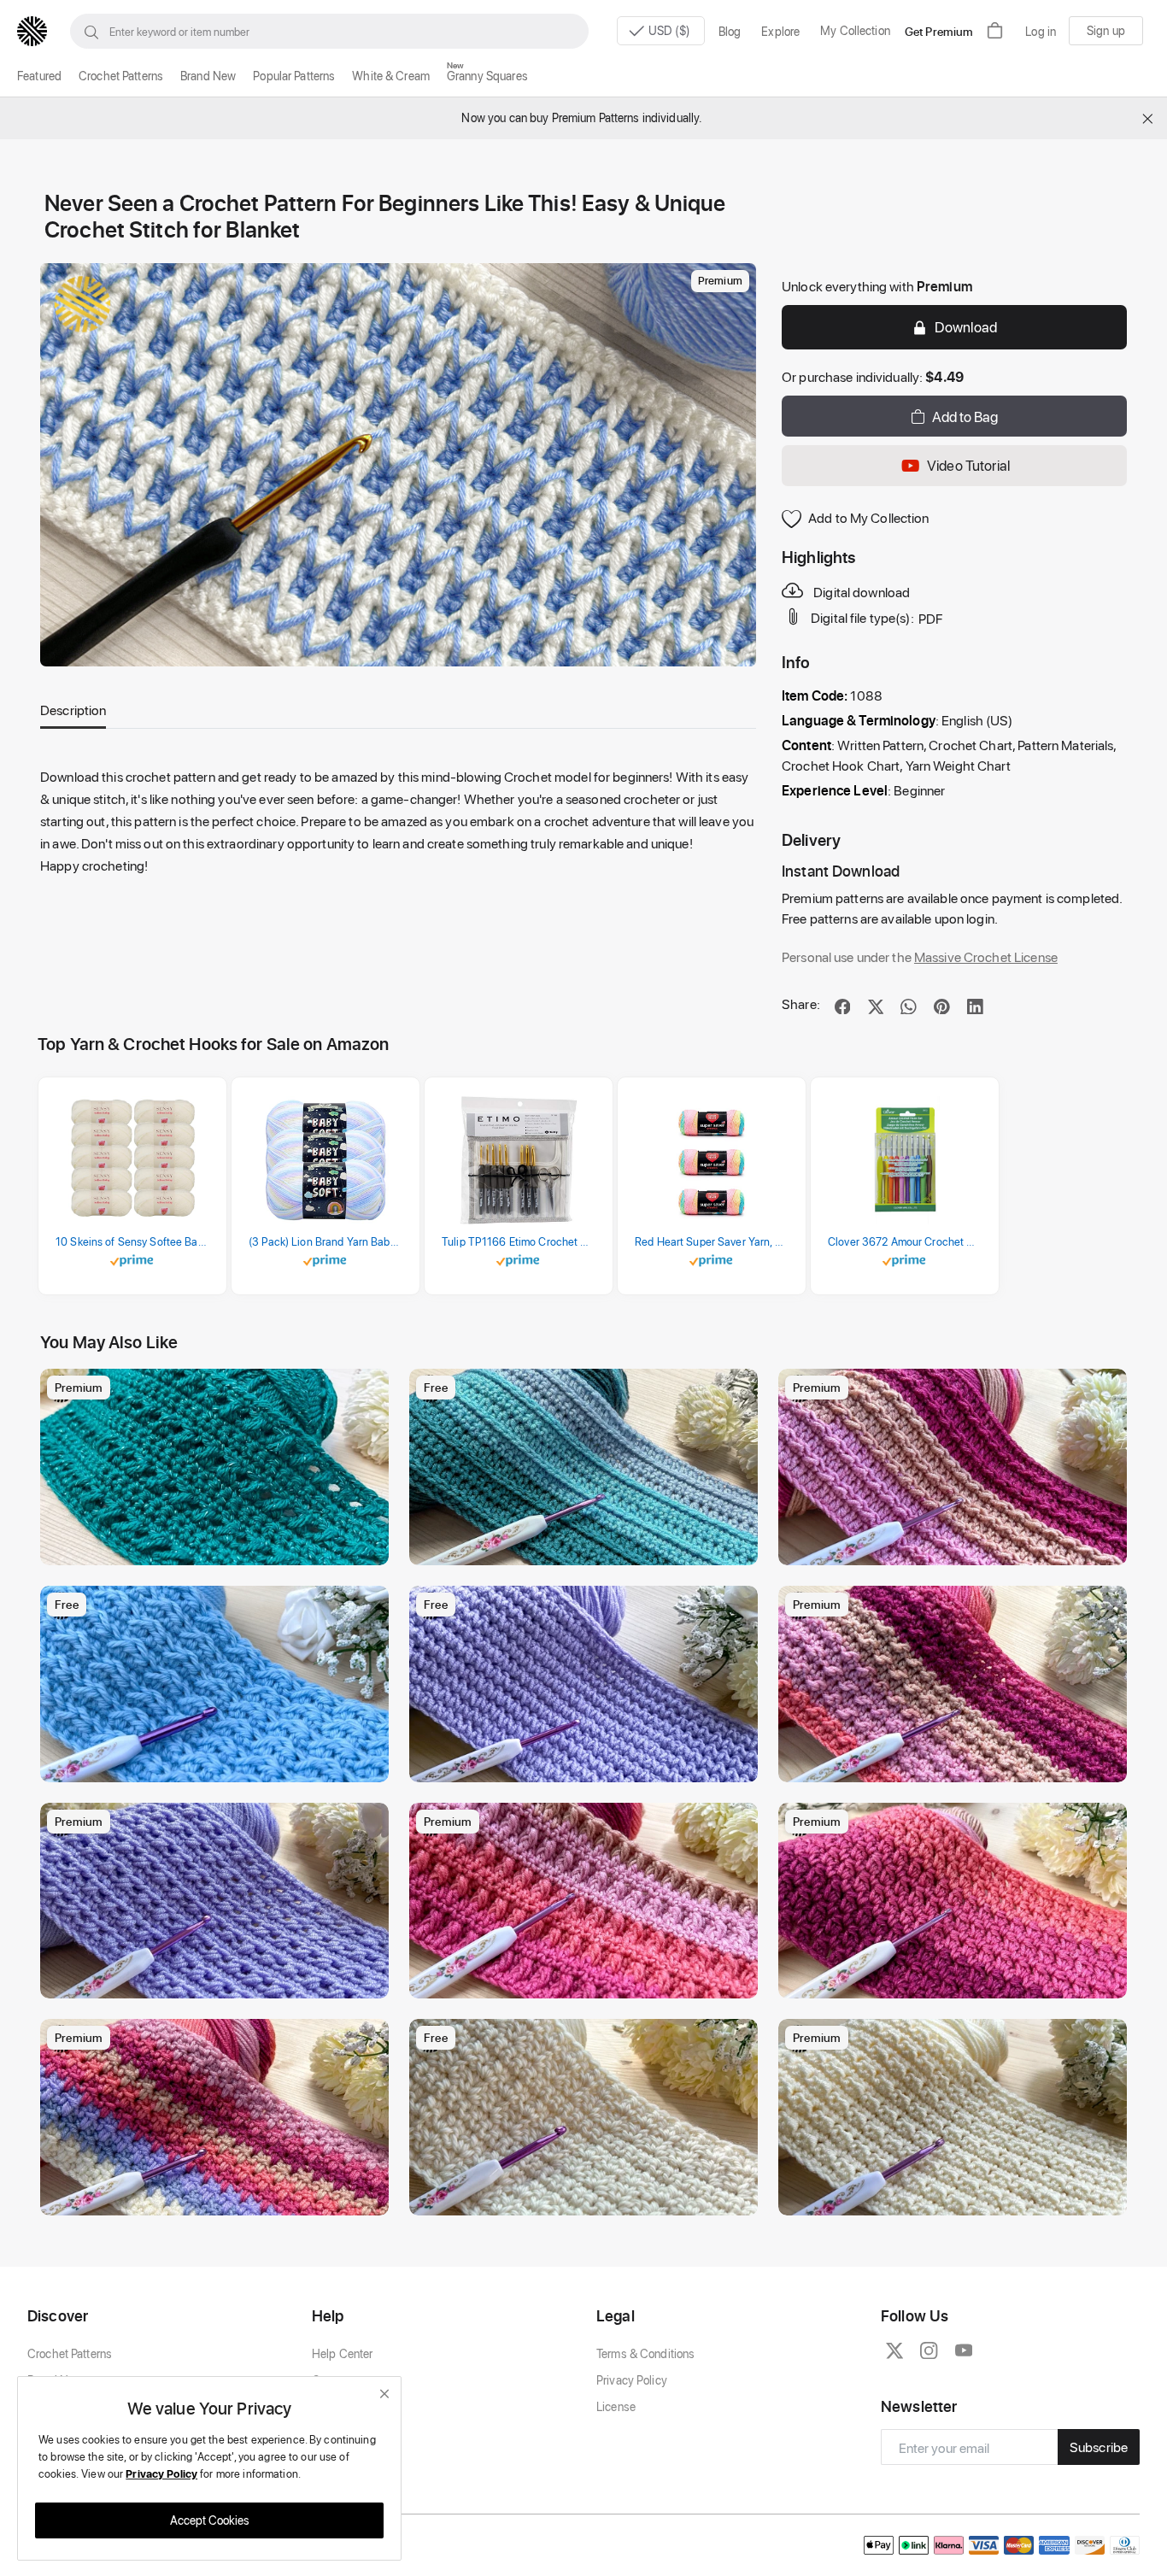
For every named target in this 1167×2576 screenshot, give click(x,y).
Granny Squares (487, 76)
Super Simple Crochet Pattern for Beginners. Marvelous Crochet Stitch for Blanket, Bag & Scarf (219, 1981)
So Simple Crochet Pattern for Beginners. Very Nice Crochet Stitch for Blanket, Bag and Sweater (219, 1765)
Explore (780, 31)
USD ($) (671, 30)
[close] (384, 2394)
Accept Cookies (210, 2520)
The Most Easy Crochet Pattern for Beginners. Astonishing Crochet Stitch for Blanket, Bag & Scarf (588, 1548)
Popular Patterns (294, 76)
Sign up (1106, 30)
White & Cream (391, 76)
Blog (730, 31)
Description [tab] (73, 710)
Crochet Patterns (121, 76)
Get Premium (939, 31)
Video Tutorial (968, 465)
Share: (801, 1003)
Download (966, 326)
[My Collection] (367, 1390)
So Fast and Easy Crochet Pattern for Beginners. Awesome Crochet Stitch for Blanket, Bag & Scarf (588, 1765)
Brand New (208, 76)
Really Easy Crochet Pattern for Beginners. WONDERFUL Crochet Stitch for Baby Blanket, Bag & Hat (588, 2198)
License (616, 2406)
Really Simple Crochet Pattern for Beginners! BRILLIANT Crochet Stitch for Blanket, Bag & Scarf (219, 1548)
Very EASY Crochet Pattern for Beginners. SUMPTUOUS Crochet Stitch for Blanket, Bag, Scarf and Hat (588, 1981)
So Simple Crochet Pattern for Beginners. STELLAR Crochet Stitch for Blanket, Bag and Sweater (219, 2198)
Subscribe (1099, 2447)
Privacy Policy (632, 2380)
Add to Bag (965, 416)
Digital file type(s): (862, 618)
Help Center (342, 2353)
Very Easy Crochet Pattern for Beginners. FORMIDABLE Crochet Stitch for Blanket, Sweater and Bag (957, 1765)
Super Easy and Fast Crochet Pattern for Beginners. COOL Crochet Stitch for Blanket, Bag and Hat (957, 1548)
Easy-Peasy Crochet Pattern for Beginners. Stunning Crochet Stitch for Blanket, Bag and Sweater (957, 1981)
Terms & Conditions (645, 2353)
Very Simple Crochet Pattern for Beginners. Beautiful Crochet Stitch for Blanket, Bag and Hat (957, 2198)
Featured (39, 76)
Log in (1041, 31)
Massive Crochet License (986, 956)
